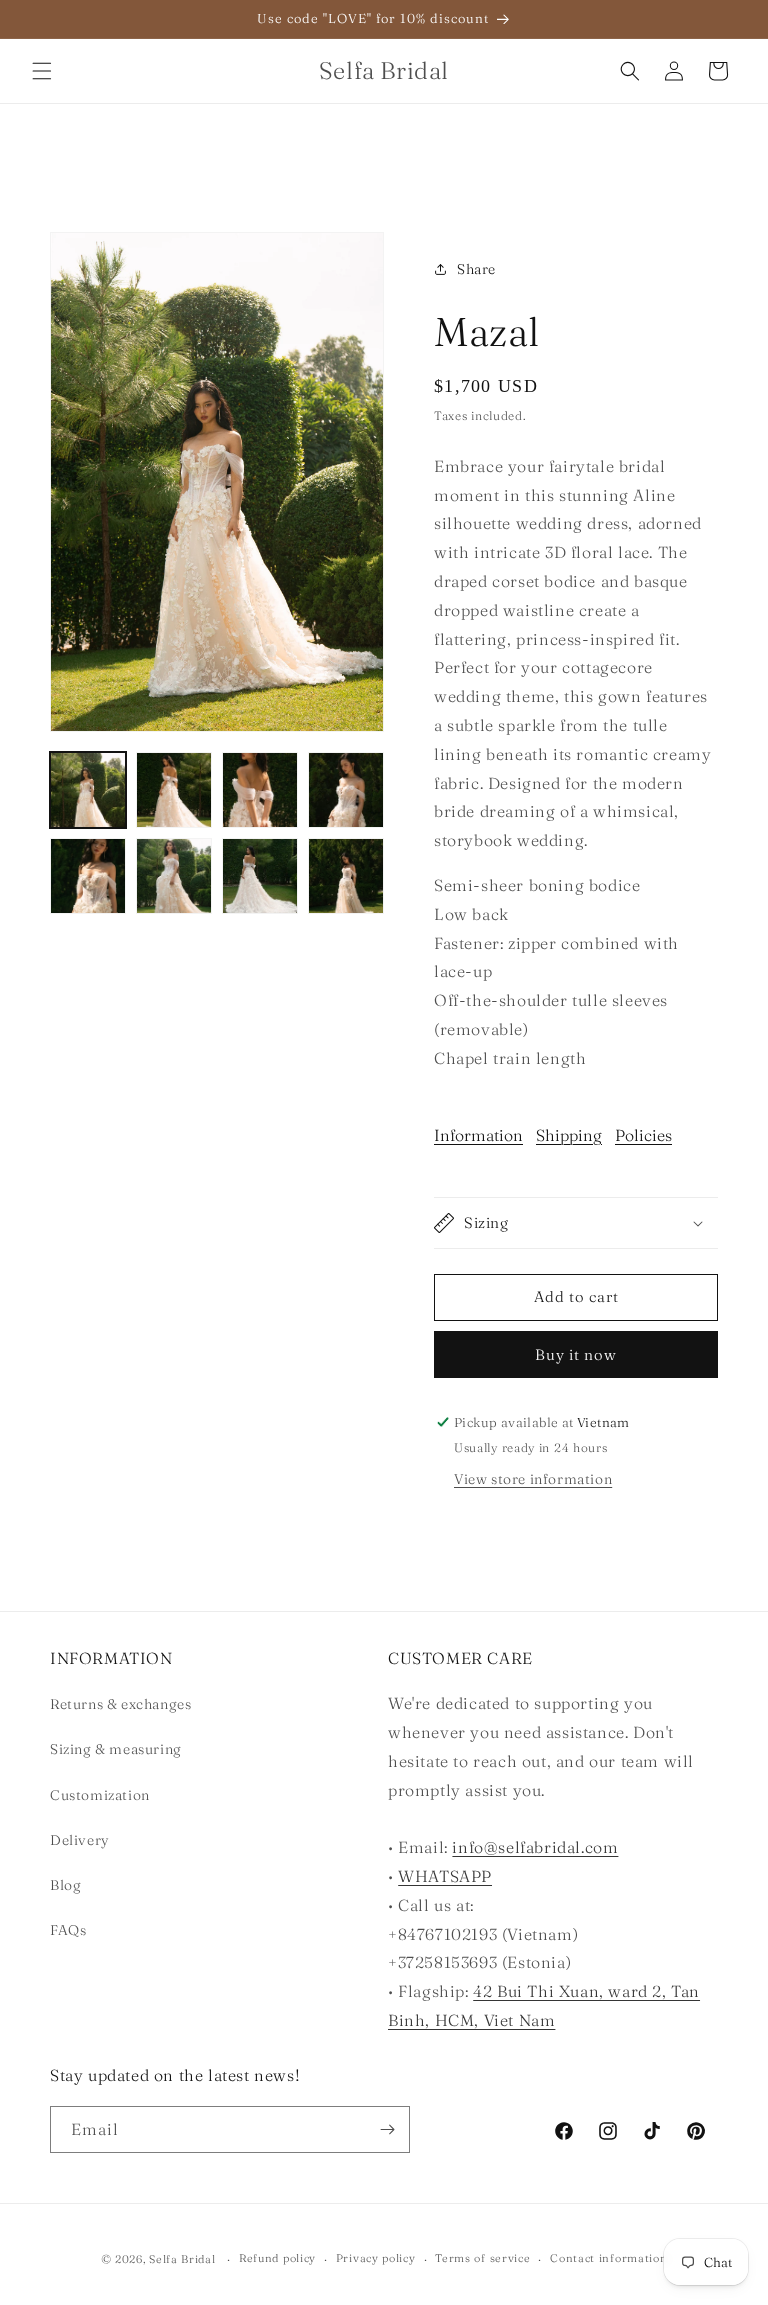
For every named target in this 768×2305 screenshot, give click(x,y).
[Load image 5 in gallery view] (88, 876)
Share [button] (476, 269)
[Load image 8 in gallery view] (346, 876)
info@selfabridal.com (535, 1847)
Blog (65, 1885)
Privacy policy (376, 2258)
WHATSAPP (445, 1876)
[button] (42, 71)
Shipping (569, 1135)
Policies (643, 1135)
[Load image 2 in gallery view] (174, 790)
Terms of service (482, 2258)
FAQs (68, 1930)
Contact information (608, 2258)
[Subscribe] (387, 2129)
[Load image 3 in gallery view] (260, 790)
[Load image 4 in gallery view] (346, 790)
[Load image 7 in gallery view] (260, 876)
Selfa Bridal (182, 2259)
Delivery (80, 1840)
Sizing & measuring (116, 1749)
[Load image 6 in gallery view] (174, 876)
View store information (533, 1479)
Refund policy (277, 2258)
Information (478, 1135)
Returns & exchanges (120, 1704)
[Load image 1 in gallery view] (88, 790)
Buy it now (576, 1354)
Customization (100, 1795)
